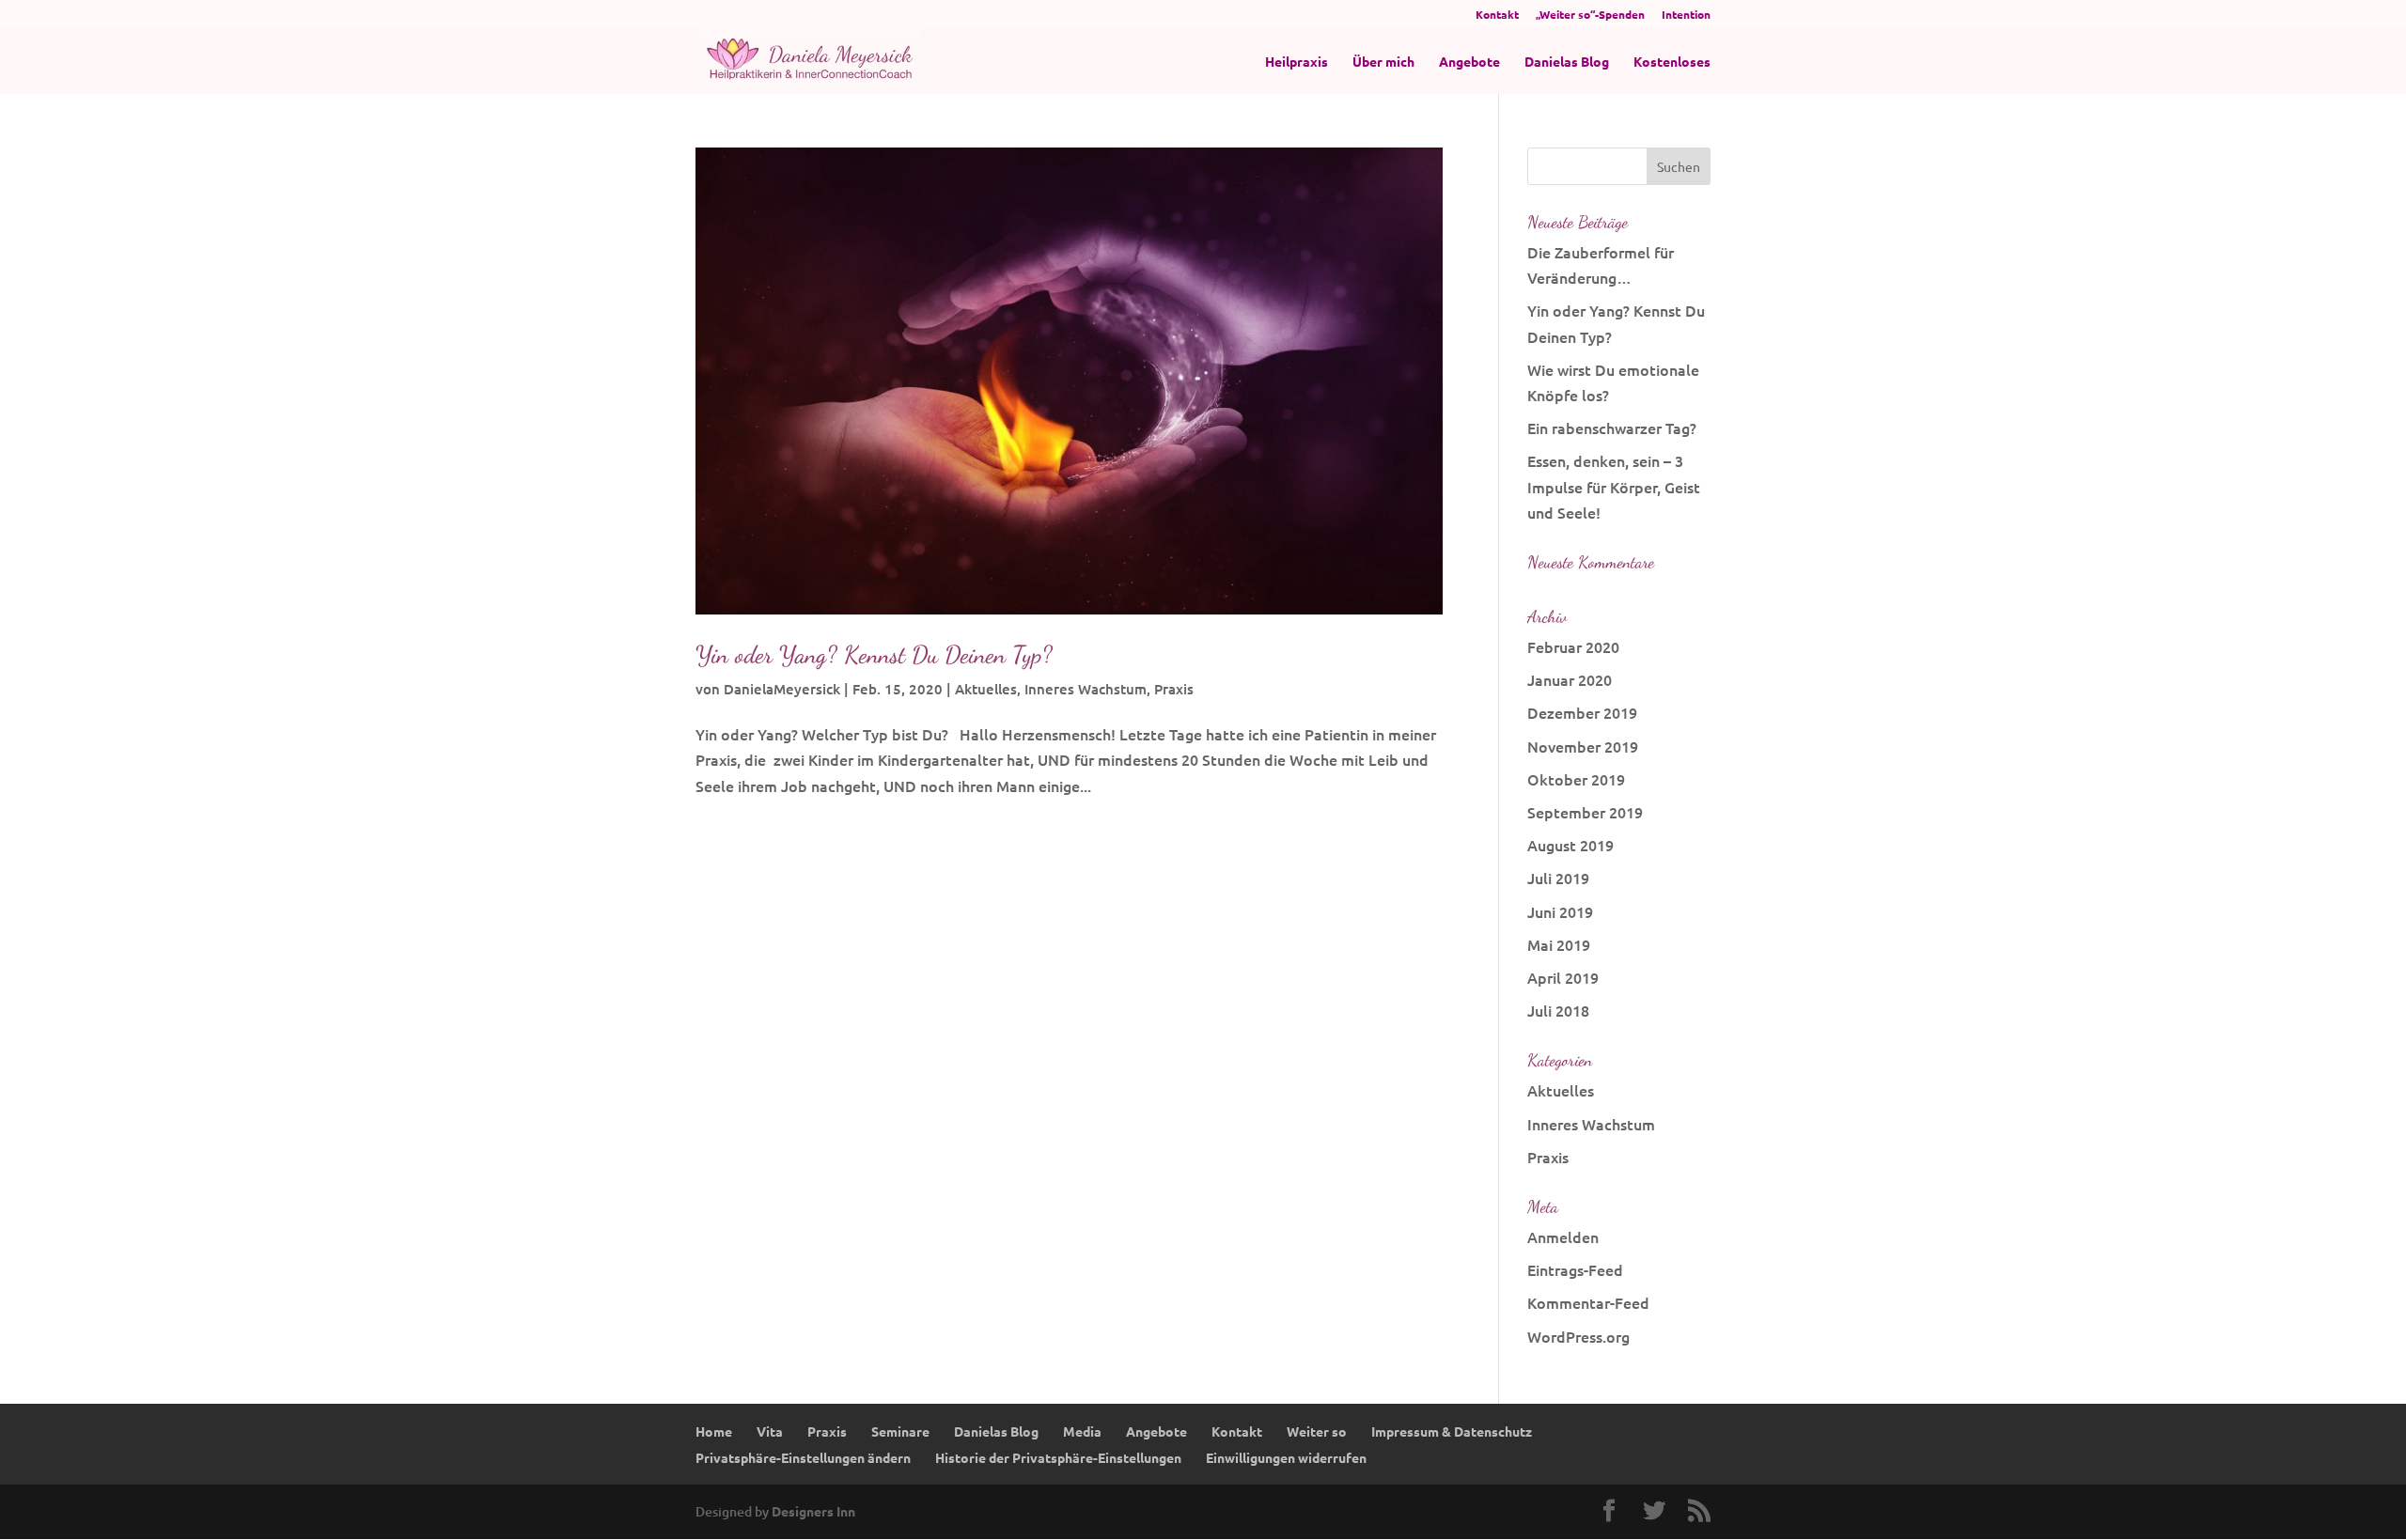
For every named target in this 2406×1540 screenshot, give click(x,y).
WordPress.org (1578, 1336)
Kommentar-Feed (1588, 1302)
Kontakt (1497, 15)
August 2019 (1570, 845)
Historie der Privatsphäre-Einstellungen (1058, 1457)
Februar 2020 (1573, 646)
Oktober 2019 (1576, 779)
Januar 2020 (1570, 679)
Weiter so (1317, 1431)
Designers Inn (813, 1511)
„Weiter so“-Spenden (1590, 15)
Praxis (1174, 689)
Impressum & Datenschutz (1452, 1431)
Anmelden (1563, 1237)
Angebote (1469, 62)
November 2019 (1583, 746)
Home (714, 1431)
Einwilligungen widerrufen (1286, 1457)
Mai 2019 (1559, 944)
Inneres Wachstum (1086, 689)
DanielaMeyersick (782, 689)
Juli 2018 (1558, 1010)
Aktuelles (986, 689)
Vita (770, 1431)
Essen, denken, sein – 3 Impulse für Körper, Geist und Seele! (1614, 486)
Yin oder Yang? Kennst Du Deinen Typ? (874, 654)
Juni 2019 (1560, 911)
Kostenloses (1672, 62)
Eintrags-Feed (1575, 1269)
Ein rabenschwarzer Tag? (1612, 428)
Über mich (1383, 62)
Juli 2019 (1558, 878)
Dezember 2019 (1582, 712)
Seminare (900, 1431)
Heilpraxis (1297, 62)
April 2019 (1563, 977)
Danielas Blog (1567, 62)
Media (1082, 1431)
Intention (1686, 15)
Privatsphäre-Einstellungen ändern (803, 1457)
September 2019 (1585, 812)
